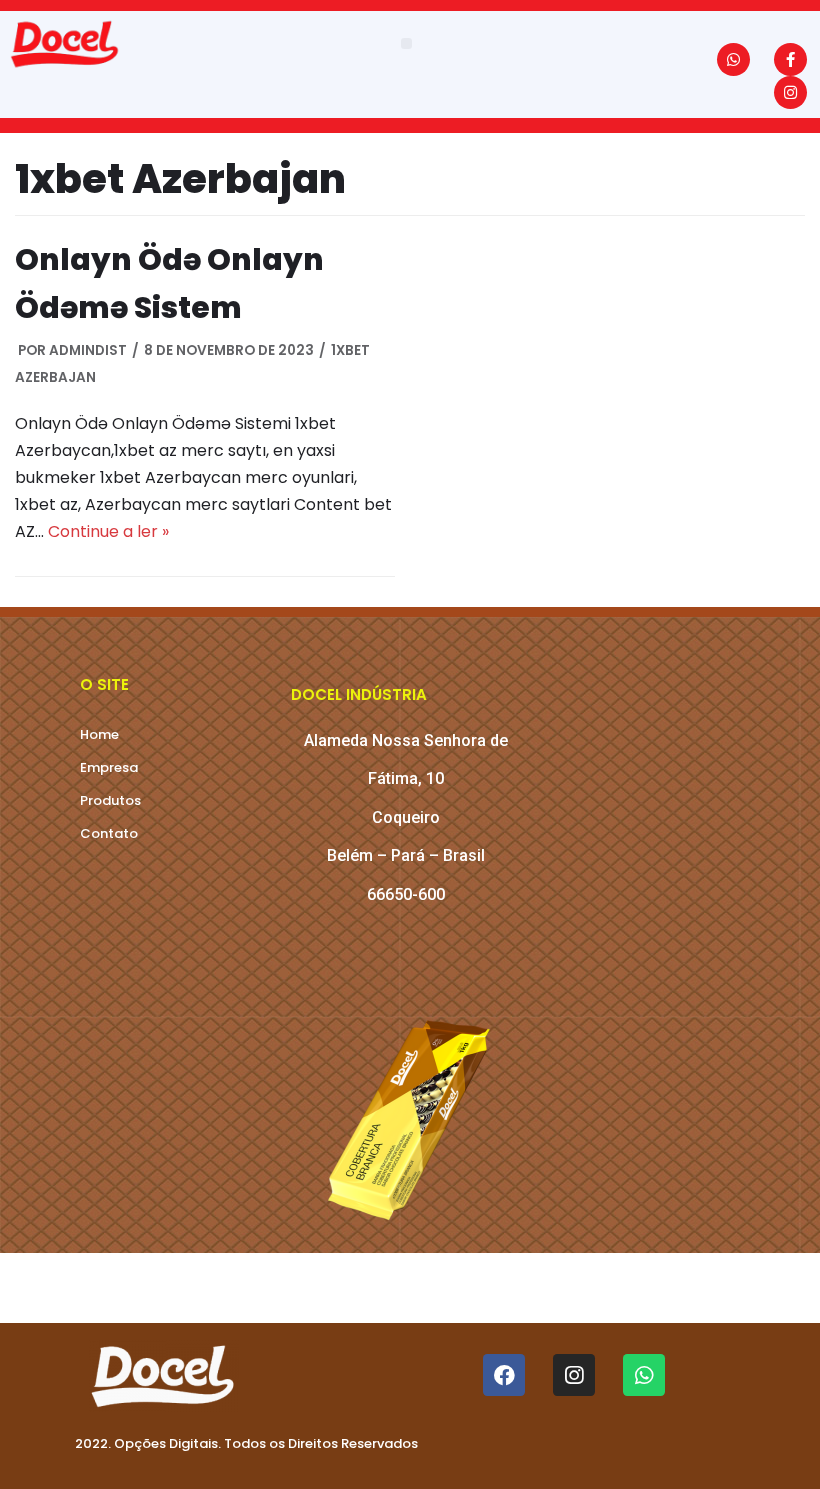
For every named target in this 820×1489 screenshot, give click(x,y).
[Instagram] (790, 92)
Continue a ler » (108, 531)
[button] (406, 43)
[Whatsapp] (733, 59)
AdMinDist (88, 350)
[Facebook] (504, 1375)
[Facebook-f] (790, 59)
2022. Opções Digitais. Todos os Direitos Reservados (246, 1443)
